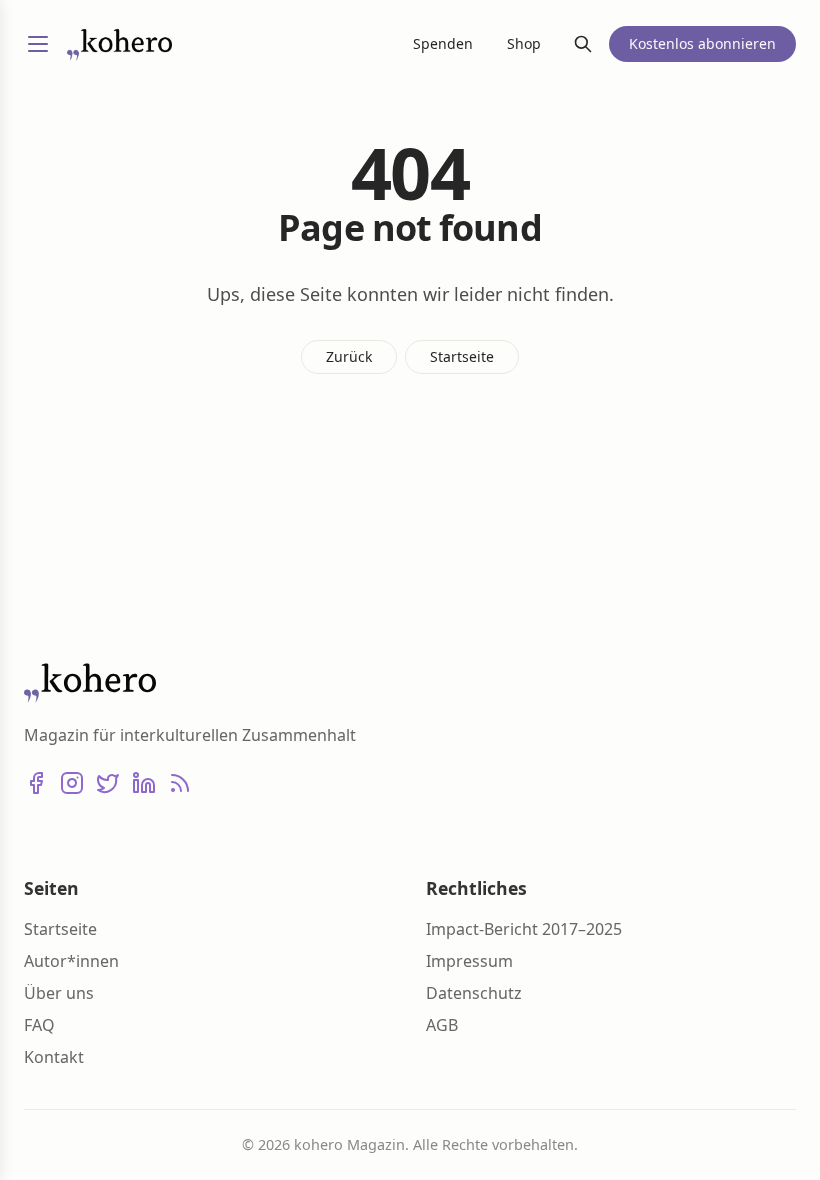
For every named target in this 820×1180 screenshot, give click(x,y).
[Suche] (583, 44)
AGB (442, 1025)
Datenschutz (474, 993)
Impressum (469, 961)
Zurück (349, 356)
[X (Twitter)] (108, 783)
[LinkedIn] (144, 783)
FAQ (39, 1025)
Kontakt (54, 1057)
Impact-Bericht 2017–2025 (524, 929)
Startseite (462, 356)
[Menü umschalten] (38, 44)
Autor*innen (71, 961)
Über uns (59, 993)
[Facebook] (36, 783)
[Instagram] (72, 783)
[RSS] (180, 783)
